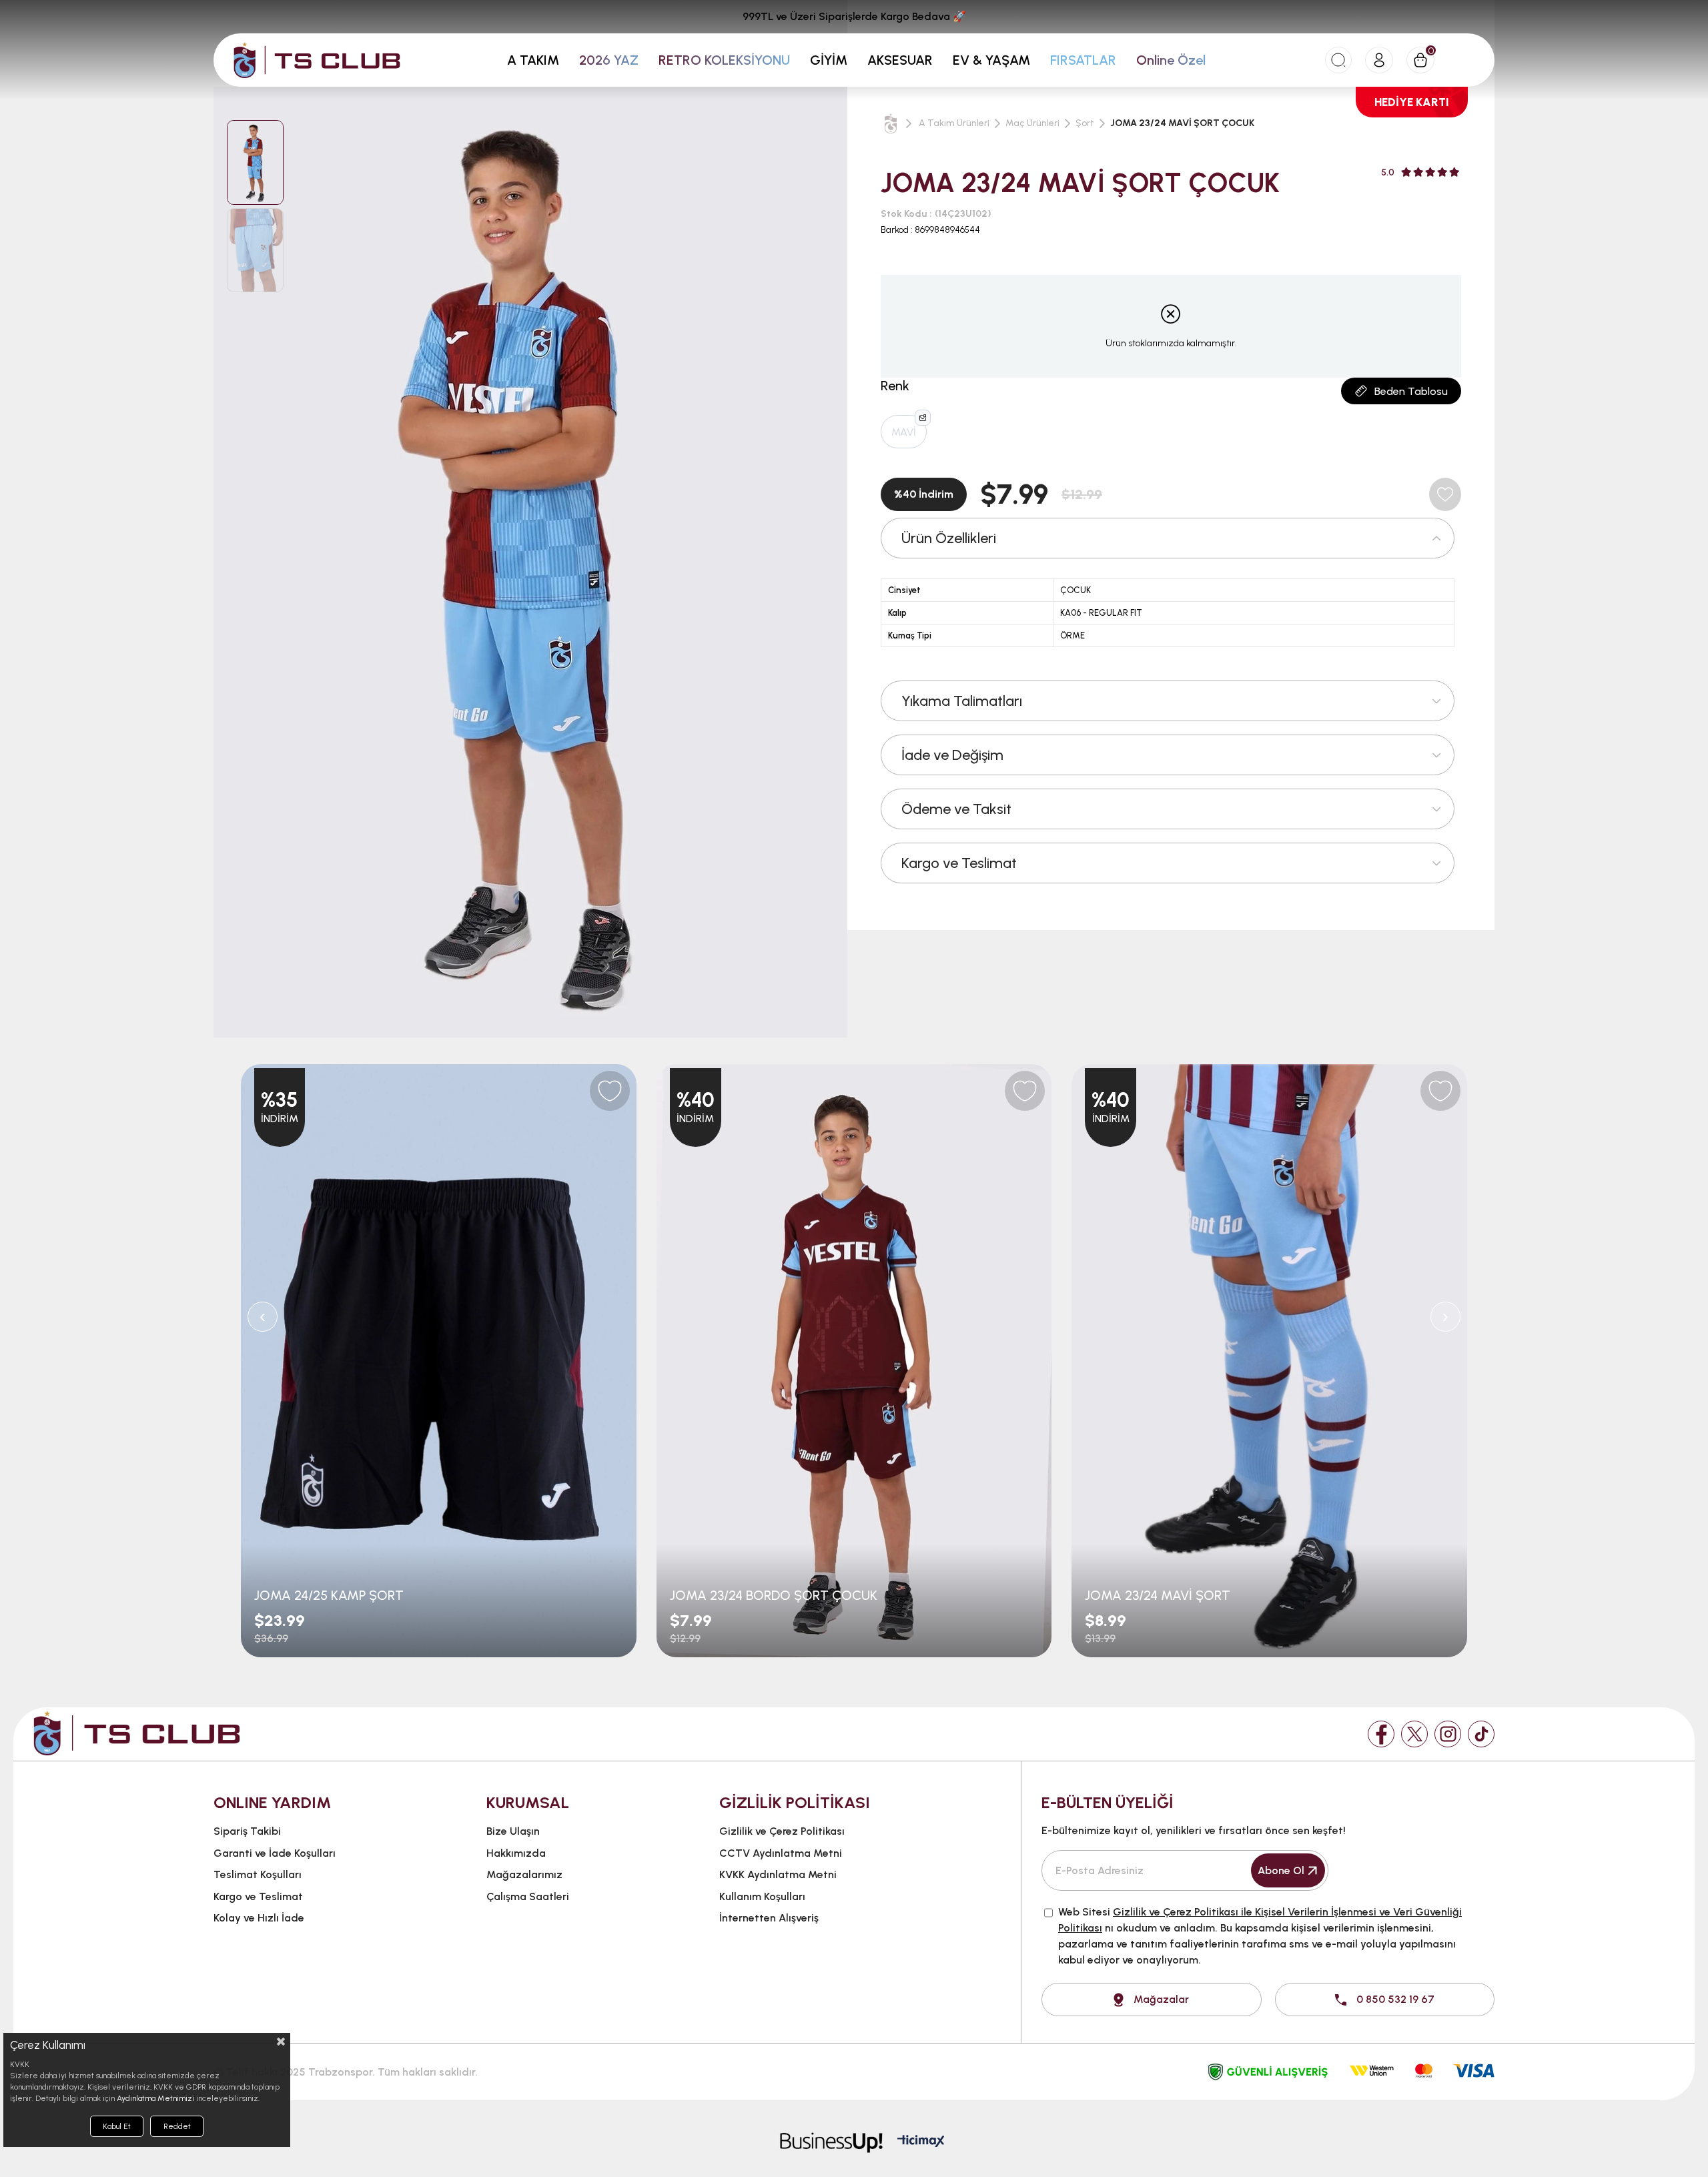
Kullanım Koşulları (762, 1896)
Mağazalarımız (524, 1874)
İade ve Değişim (952, 755)
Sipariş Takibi (247, 1831)
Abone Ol (1281, 1870)
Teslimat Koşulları (258, 1874)
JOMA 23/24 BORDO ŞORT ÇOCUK (774, 1595)
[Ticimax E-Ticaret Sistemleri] (921, 2142)
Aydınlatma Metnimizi (155, 2098)
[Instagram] (1448, 1734)
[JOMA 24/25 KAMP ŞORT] (439, 1361)
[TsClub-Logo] (137, 1733)
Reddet (177, 2126)
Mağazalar (1161, 1999)
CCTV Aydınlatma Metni (781, 1853)
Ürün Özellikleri (949, 538)
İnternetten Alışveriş (769, 1918)
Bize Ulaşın (513, 1831)
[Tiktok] (1481, 1734)
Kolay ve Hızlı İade (259, 1918)
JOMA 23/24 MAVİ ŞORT (1158, 1595)
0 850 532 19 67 (1395, 1999)
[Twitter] (1414, 1734)
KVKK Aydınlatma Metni (778, 1874)
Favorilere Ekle (610, 1091)
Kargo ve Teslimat (959, 863)
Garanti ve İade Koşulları (275, 1853)
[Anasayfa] (891, 123)
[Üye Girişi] (1379, 60)
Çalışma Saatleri (528, 1896)
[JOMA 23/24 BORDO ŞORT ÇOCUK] (854, 1361)
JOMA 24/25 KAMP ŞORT (329, 1595)
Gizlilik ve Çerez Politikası (782, 1831)
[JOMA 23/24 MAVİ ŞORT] (1269, 1361)
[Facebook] (1381, 1734)
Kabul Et (117, 2126)
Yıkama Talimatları (962, 701)
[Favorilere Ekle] (1445, 494)
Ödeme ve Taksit (956, 809)
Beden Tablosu (1411, 391)
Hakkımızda (516, 1853)
